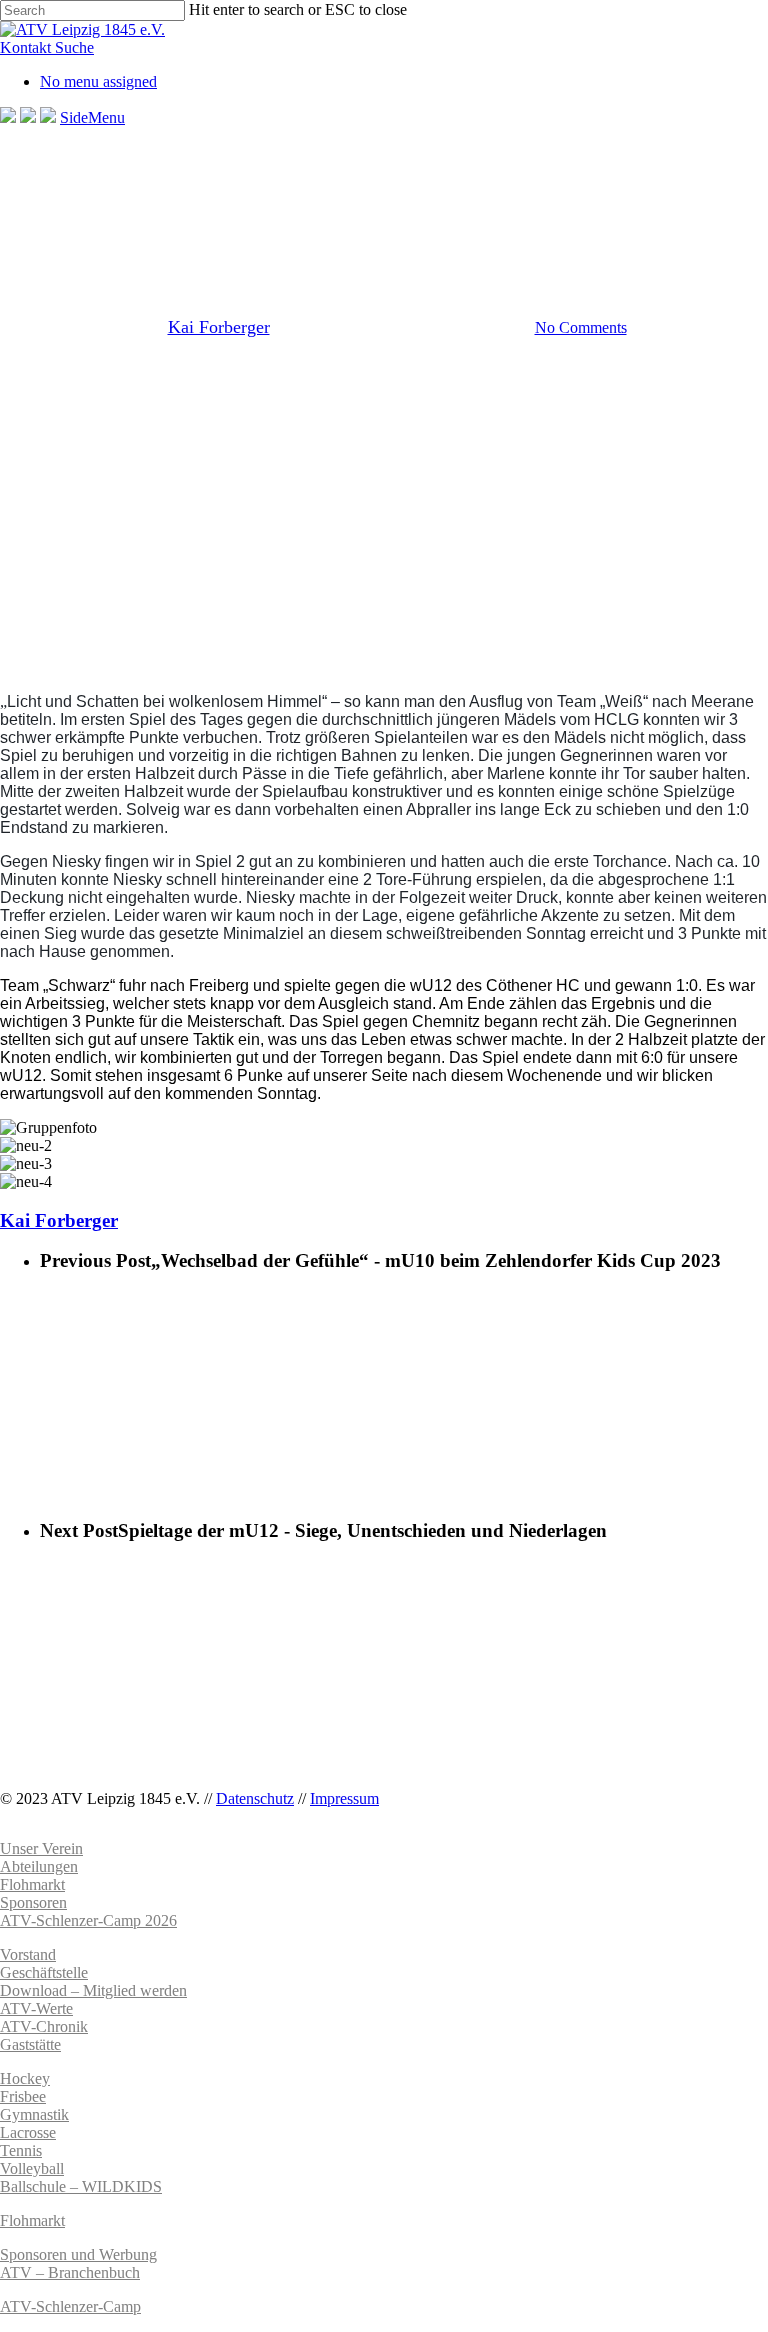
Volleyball (32, 2168)
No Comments (581, 327)
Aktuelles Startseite (322, 223)
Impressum (344, 1798)
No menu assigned (98, 81)
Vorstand (28, 1954)
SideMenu (92, 117)
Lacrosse (28, 2132)
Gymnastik (34, 2114)
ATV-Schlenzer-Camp (70, 2306)
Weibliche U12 (459, 223)
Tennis (21, 2150)
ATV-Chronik (44, 2026)
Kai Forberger (219, 327)
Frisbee (23, 2096)
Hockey (25, 2078)
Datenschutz (255, 1798)
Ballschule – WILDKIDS (81, 2186)
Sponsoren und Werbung (78, 2254)
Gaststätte (30, 2044)
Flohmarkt (32, 2220)
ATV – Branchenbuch (70, 2272)
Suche (74, 47)
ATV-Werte (36, 2008)
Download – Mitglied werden (93, 1990)
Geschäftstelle (44, 1972)
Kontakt (27, 47)
